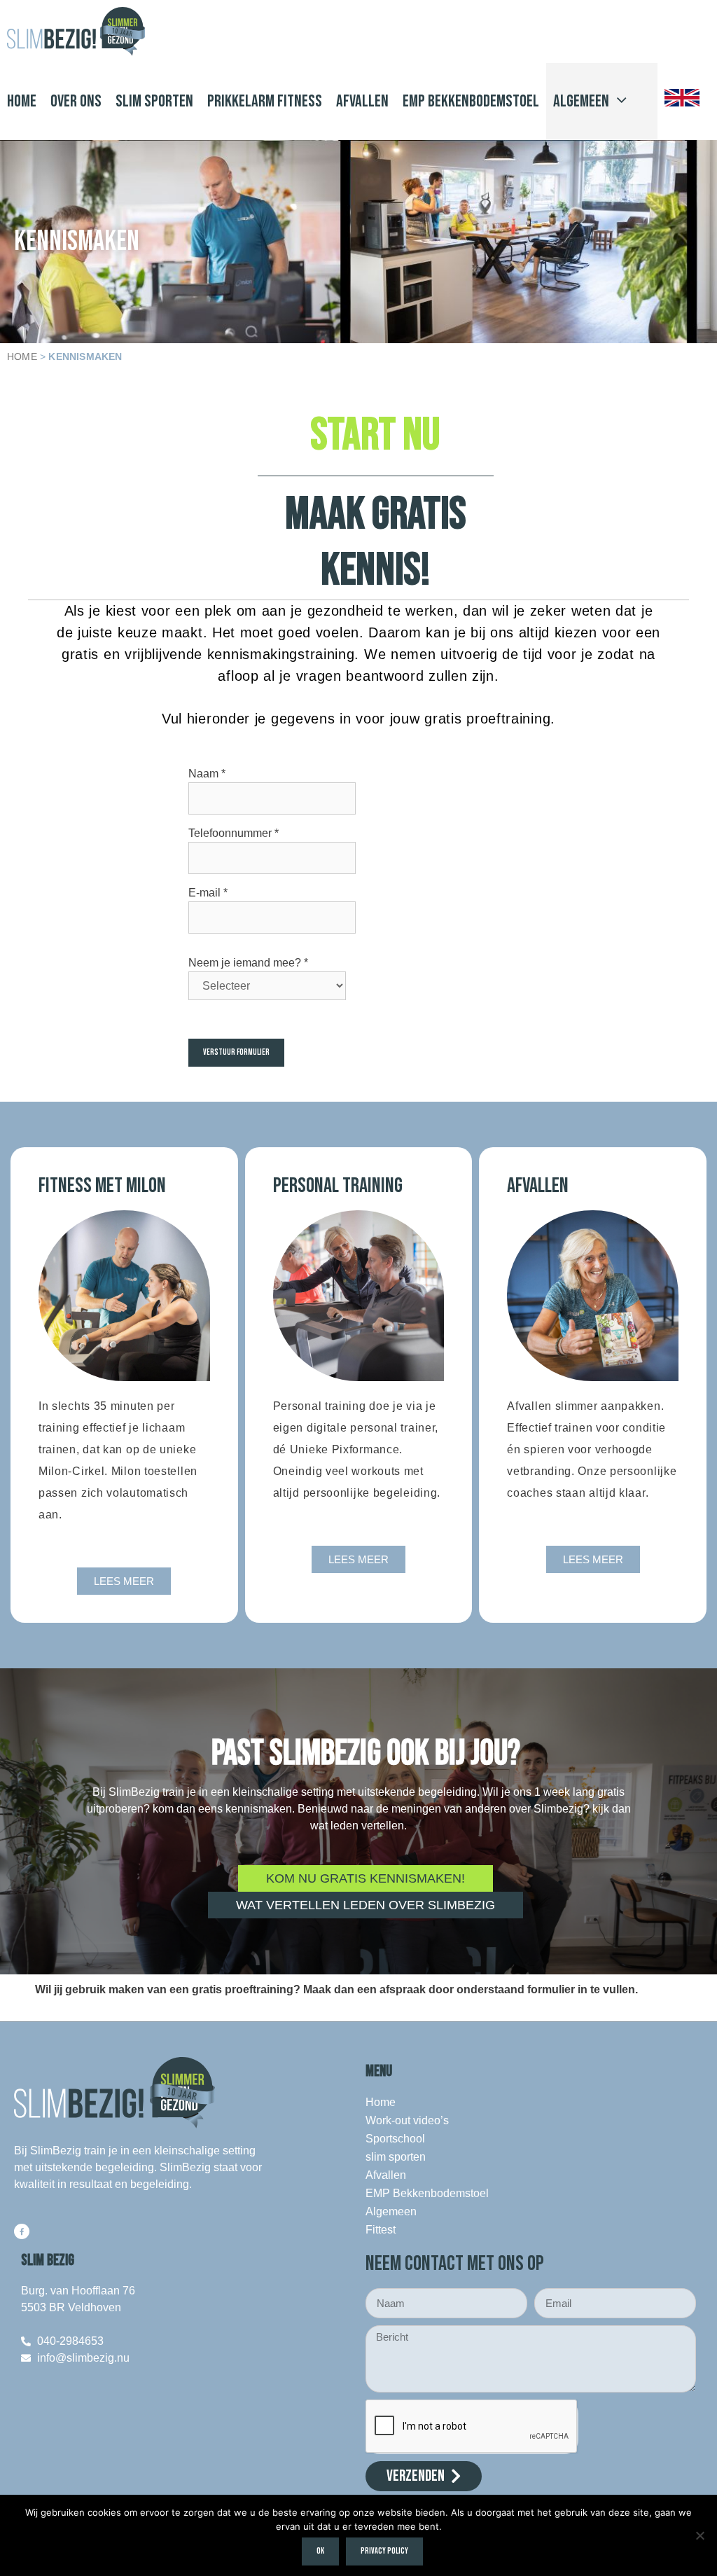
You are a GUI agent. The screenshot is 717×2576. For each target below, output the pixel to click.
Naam (207, 774)
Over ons (76, 101)
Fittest (381, 2230)
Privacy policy (384, 2551)
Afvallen (362, 101)
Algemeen (581, 101)
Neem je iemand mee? (248, 963)
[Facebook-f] (22, 2231)
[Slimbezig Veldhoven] (79, 32)
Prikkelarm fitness (265, 101)
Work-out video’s (407, 2120)
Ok (320, 2551)
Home (22, 101)
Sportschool (395, 2139)
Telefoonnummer (234, 833)
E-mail (208, 893)
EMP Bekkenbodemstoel (471, 101)
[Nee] (699, 2535)
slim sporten (154, 101)
